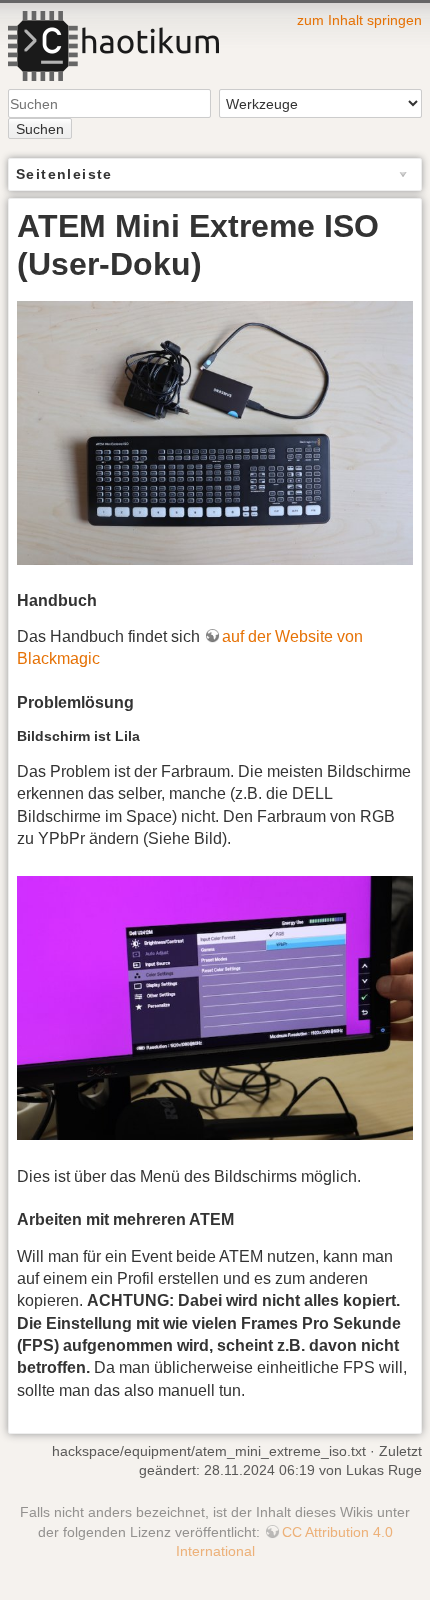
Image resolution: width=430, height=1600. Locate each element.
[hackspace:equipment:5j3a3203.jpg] (215, 431)
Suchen (40, 129)
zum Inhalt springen (359, 20)
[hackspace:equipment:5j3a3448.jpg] (215, 1006)
